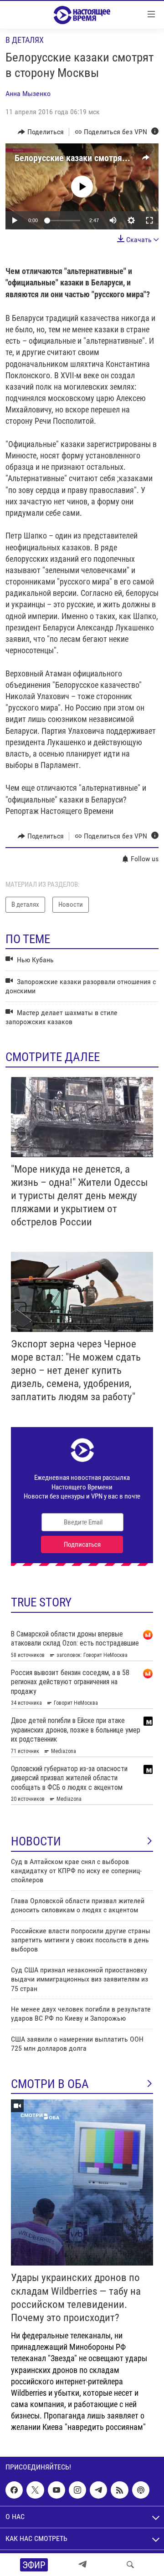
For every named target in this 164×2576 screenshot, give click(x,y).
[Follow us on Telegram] (98, 2490)
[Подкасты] (141, 2490)
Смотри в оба (50, 2084)
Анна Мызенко (28, 94)
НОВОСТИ (36, 1841)
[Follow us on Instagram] (77, 2490)
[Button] (41, 132)
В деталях (25, 40)
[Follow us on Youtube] (56, 2490)
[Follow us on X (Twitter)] (35, 2490)
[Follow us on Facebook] (14, 2490)
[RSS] (119, 2490)
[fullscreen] (149, 220)
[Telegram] (82, 2565)
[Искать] (130, 2565)
